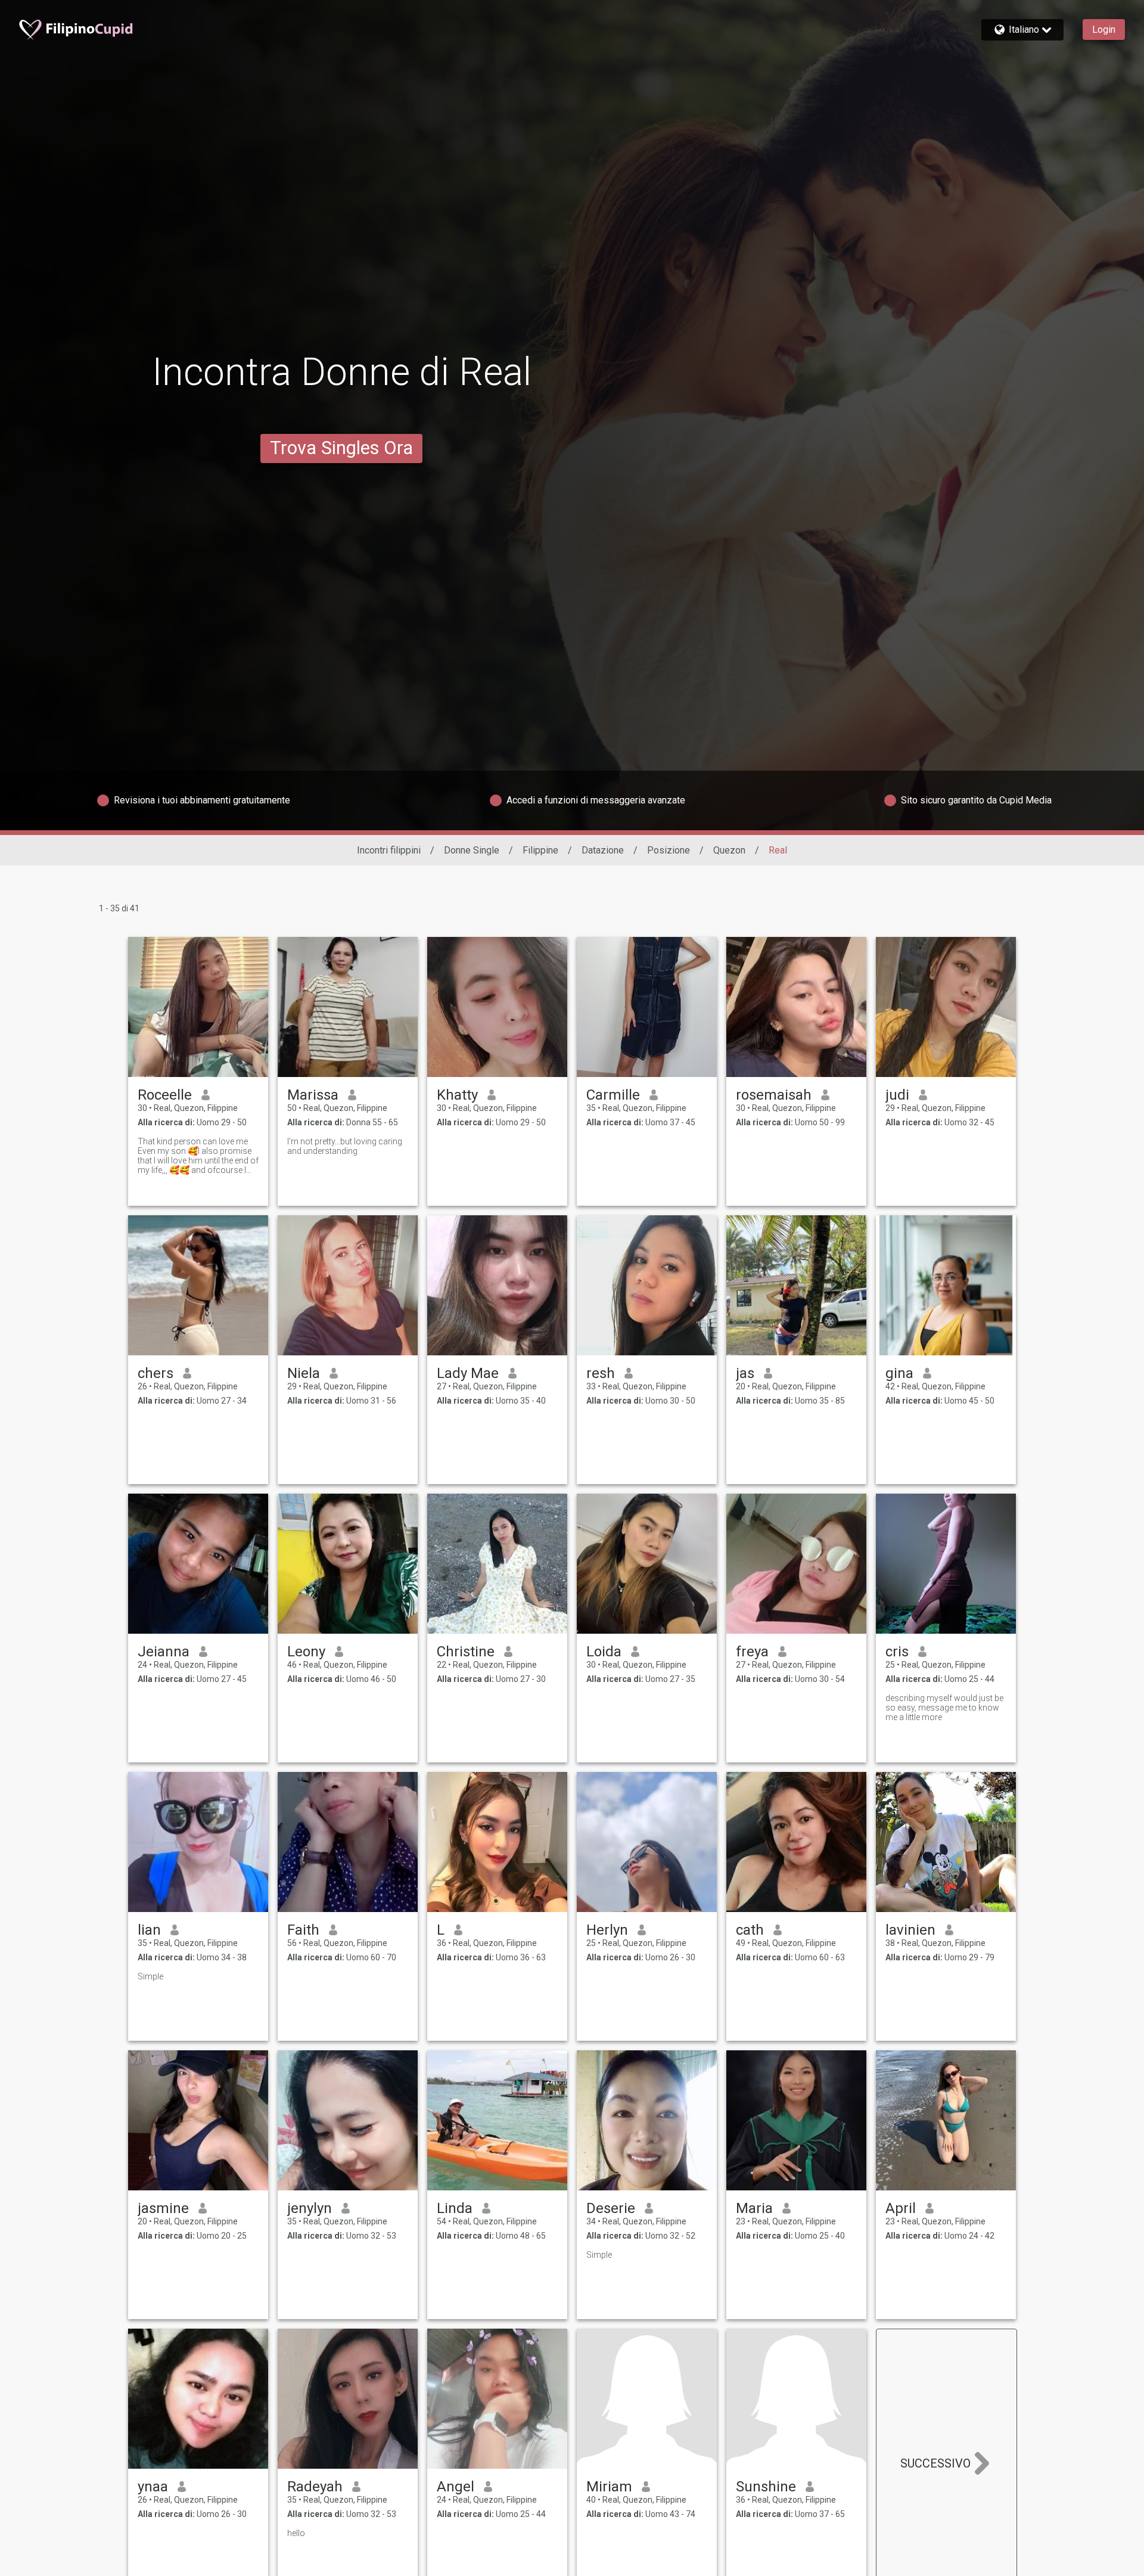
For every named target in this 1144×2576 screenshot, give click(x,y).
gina (899, 1373)
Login (1104, 30)
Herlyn (607, 1930)
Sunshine (766, 2487)
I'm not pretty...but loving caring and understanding (345, 1146)
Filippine (540, 850)
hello (296, 2533)
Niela (304, 1373)
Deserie (611, 2208)
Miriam (609, 2487)
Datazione (603, 850)
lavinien (910, 1930)
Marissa (313, 1095)
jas (745, 1373)
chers (156, 1373)
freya (752, 1652)
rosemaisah (774, 1095)
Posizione (669, 850)
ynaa (153, 2487)
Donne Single (472, 850)
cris (897, 1652)
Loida (604, 1652)
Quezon (729, 850)
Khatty (457, 1095)
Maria (754, 2208)
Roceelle (165, 1095)
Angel (456, 2487)
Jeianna (164, 1652)
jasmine (163, 2208)
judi (897, 1095)
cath (750, 1930)
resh (601, 1373)
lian (149, 1930)
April (901, 2208)
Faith (303, 1930)
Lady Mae (468, 1373)
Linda (455, 2208)
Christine (466, 1652)
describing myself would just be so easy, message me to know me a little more (944, 1708)
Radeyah (315, 2487)
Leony (306, 1652)
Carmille (613, 1095)
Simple (150, 1976)
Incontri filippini (389, 850)
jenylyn (310, 2208)
